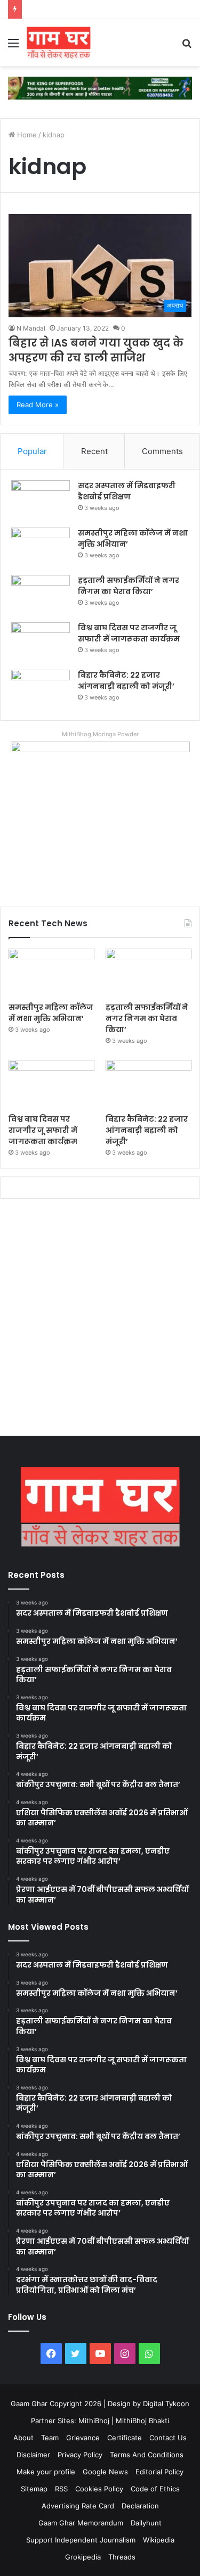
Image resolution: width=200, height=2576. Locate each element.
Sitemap (34, 2489)
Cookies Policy (99, 2489)
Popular (32, 451)
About (23, 2438)
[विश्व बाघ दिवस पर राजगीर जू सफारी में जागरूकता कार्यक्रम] (41, 642)
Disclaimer (33, 2455)
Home (26, 135)
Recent (94, 451)
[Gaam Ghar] (59, 43)
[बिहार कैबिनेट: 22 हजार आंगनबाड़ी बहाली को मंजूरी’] (41, 690)
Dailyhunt (146, 2523)
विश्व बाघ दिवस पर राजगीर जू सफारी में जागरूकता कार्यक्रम (129, 633)
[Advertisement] (100, 1320)
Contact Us (168, 2438)
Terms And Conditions (147, 2455)
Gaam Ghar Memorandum (81, 2523)
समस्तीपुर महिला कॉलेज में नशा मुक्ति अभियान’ (51, 1013)
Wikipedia (159, 2540)
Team (50, 2438)
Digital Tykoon (166, 2404)
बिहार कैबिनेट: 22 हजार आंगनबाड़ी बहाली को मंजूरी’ (126, 681)
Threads (122, 2557)
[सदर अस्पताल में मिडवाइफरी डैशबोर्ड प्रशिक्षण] (41, 500)
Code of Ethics (155, 2489)
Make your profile (46, 2472)
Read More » (38, 405)
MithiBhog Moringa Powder (100, 734)
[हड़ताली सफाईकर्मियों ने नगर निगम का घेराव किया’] (41, 595)
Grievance (83, 2438)
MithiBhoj (94, 2421)
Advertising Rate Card (78, 2506)
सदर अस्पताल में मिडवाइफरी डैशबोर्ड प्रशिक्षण (127, 491)
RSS (61, 2489)
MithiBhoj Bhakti (142, 2421)
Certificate (125, 2438)
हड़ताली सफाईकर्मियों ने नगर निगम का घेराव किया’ (129, 586)
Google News (105, 2472)
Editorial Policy (159, 2472)
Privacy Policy (80, 2455)
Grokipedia (83, 2557)
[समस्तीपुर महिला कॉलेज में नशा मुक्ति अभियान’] (41, 548)
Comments (162, 451)
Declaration (140, 2506)
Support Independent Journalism (81, 2540)
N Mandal (31, 328)
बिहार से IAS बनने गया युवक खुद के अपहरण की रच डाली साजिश (96, 350)
